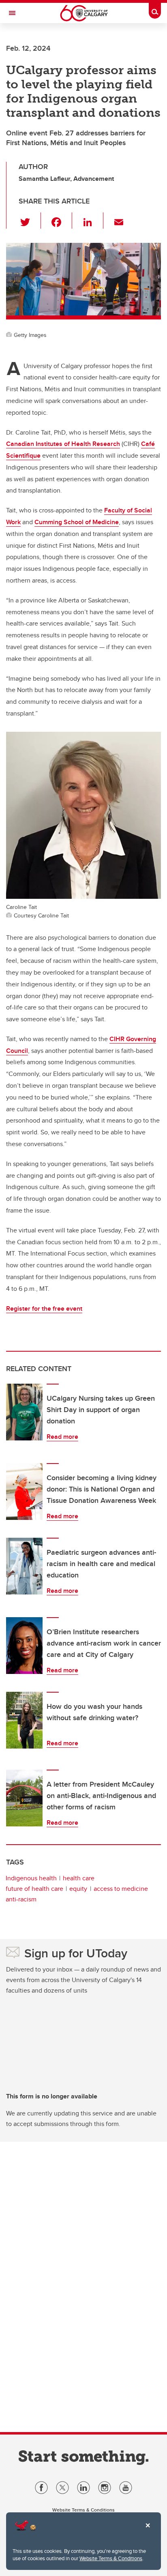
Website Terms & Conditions (111, 2558)
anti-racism (21, 1899)
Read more (62, 1437)
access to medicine (121, 1889)
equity (78, 1889)
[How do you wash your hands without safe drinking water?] (24, 1720)
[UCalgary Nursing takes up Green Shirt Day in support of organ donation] (24, 1412)
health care (79, 1878)
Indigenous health (31, 1878)
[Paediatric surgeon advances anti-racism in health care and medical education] (24, 1566)
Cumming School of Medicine (77, 522)
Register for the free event (44, 1308)
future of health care (34, 1889)
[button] (30, 221)
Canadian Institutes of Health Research (63, 444)
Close (148, 2531)
